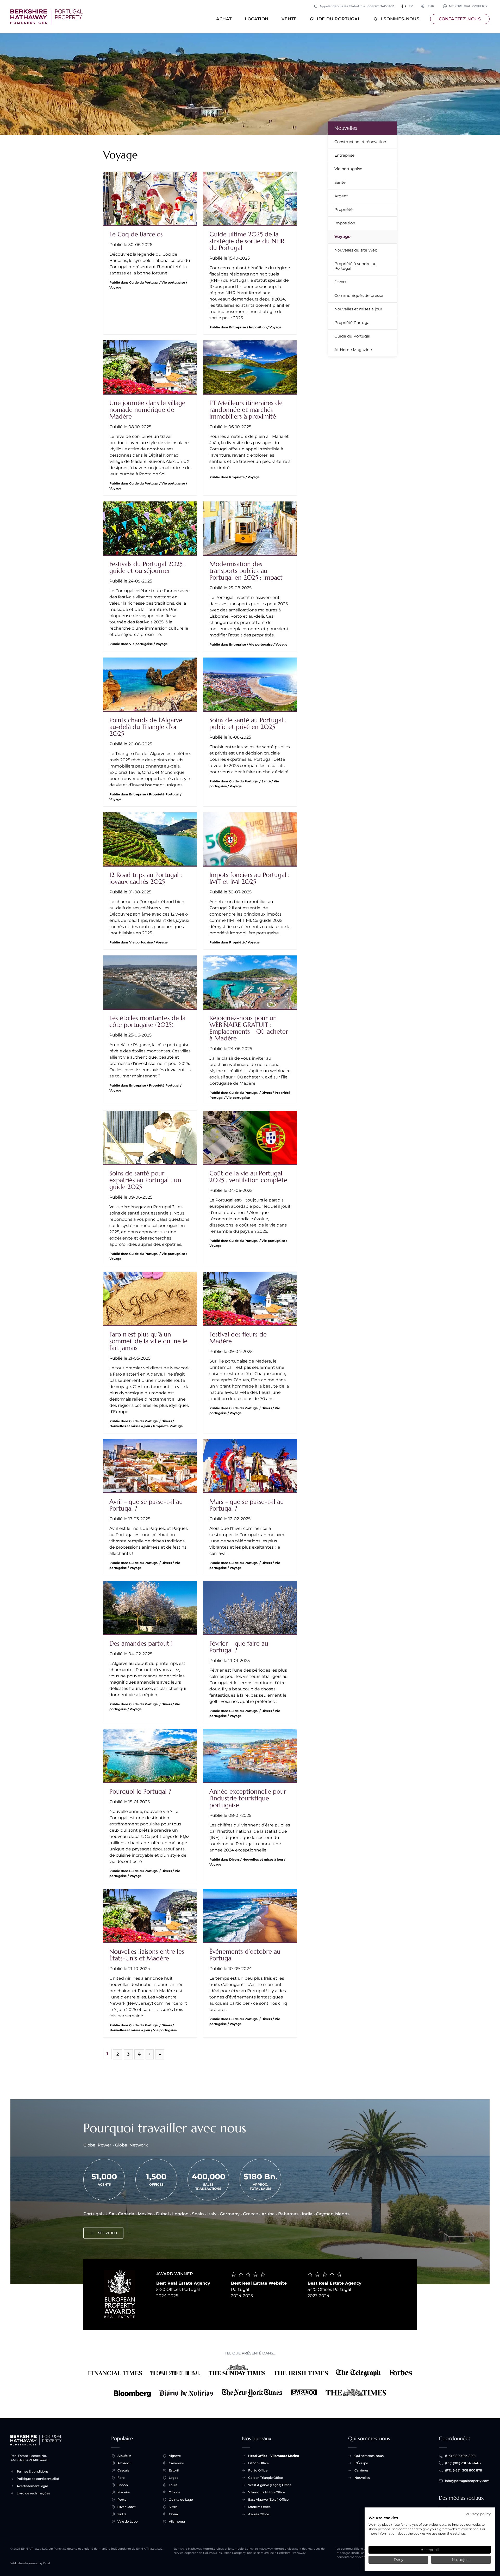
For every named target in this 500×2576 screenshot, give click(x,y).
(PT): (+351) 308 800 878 (464, 2470)
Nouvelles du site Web (356, 250)
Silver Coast (127, 2507)
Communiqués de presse (359, 295)
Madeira (124, 2492)
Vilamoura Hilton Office (267, 2492)
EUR (428, 6)
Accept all (430, 2550)
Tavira (173, 2514)
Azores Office (259, 2514)
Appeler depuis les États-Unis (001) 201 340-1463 (357, 6)
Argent (341, 196)
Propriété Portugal (352, 323)
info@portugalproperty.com (467, 2481)
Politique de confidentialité (38, 2479)
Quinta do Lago (181, 2500)
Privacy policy (478, 2514)
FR (411, 6)
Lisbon (123, 2485)
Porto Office (258, 2470)
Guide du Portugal (335, 19)
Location (257, 19)
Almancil (124, 2463)
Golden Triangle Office (265, 2478)
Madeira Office (259, 2507)
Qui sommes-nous (397, 19)
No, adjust (461, 2560)
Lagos (173, 2478)
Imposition (345, 223)
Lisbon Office (258, 2463)
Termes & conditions (33, 2471)
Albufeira (124, 2456)
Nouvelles (346, 128)
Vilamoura (177, 2521)
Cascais (123, 2470)
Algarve (175, 2456)
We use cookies (383, 2518)
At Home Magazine (353, 350)
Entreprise (344, 155)
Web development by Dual (30, 2563)
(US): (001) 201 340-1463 (463, 2463)
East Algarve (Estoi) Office (268, 2500)
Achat (224, 19)
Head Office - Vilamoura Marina (274, 2456)
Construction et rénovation (360, 142)
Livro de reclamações (33, 2493)
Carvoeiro (176, 2463)
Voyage (342, 237)
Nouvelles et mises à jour (358, 309)
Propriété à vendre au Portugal (355, 266)
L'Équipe (361, 2463)
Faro (121, 2478)
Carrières (361, 2470)
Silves (173, 2507)
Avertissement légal (32, 2486)
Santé (340, 182)
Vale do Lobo (128, 2521)
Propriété (343, 209)
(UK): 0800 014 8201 (460, 2456)
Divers (340, 282)
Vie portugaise (348, 169)
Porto (122, 2500)
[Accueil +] (46, 17)
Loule (173, 2485)
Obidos (174, 2492)
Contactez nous (460, 19)
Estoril (174, 2470)
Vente (289, 19)
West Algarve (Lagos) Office (270, 2485)
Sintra (122, 2514)
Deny (398, 2560)
